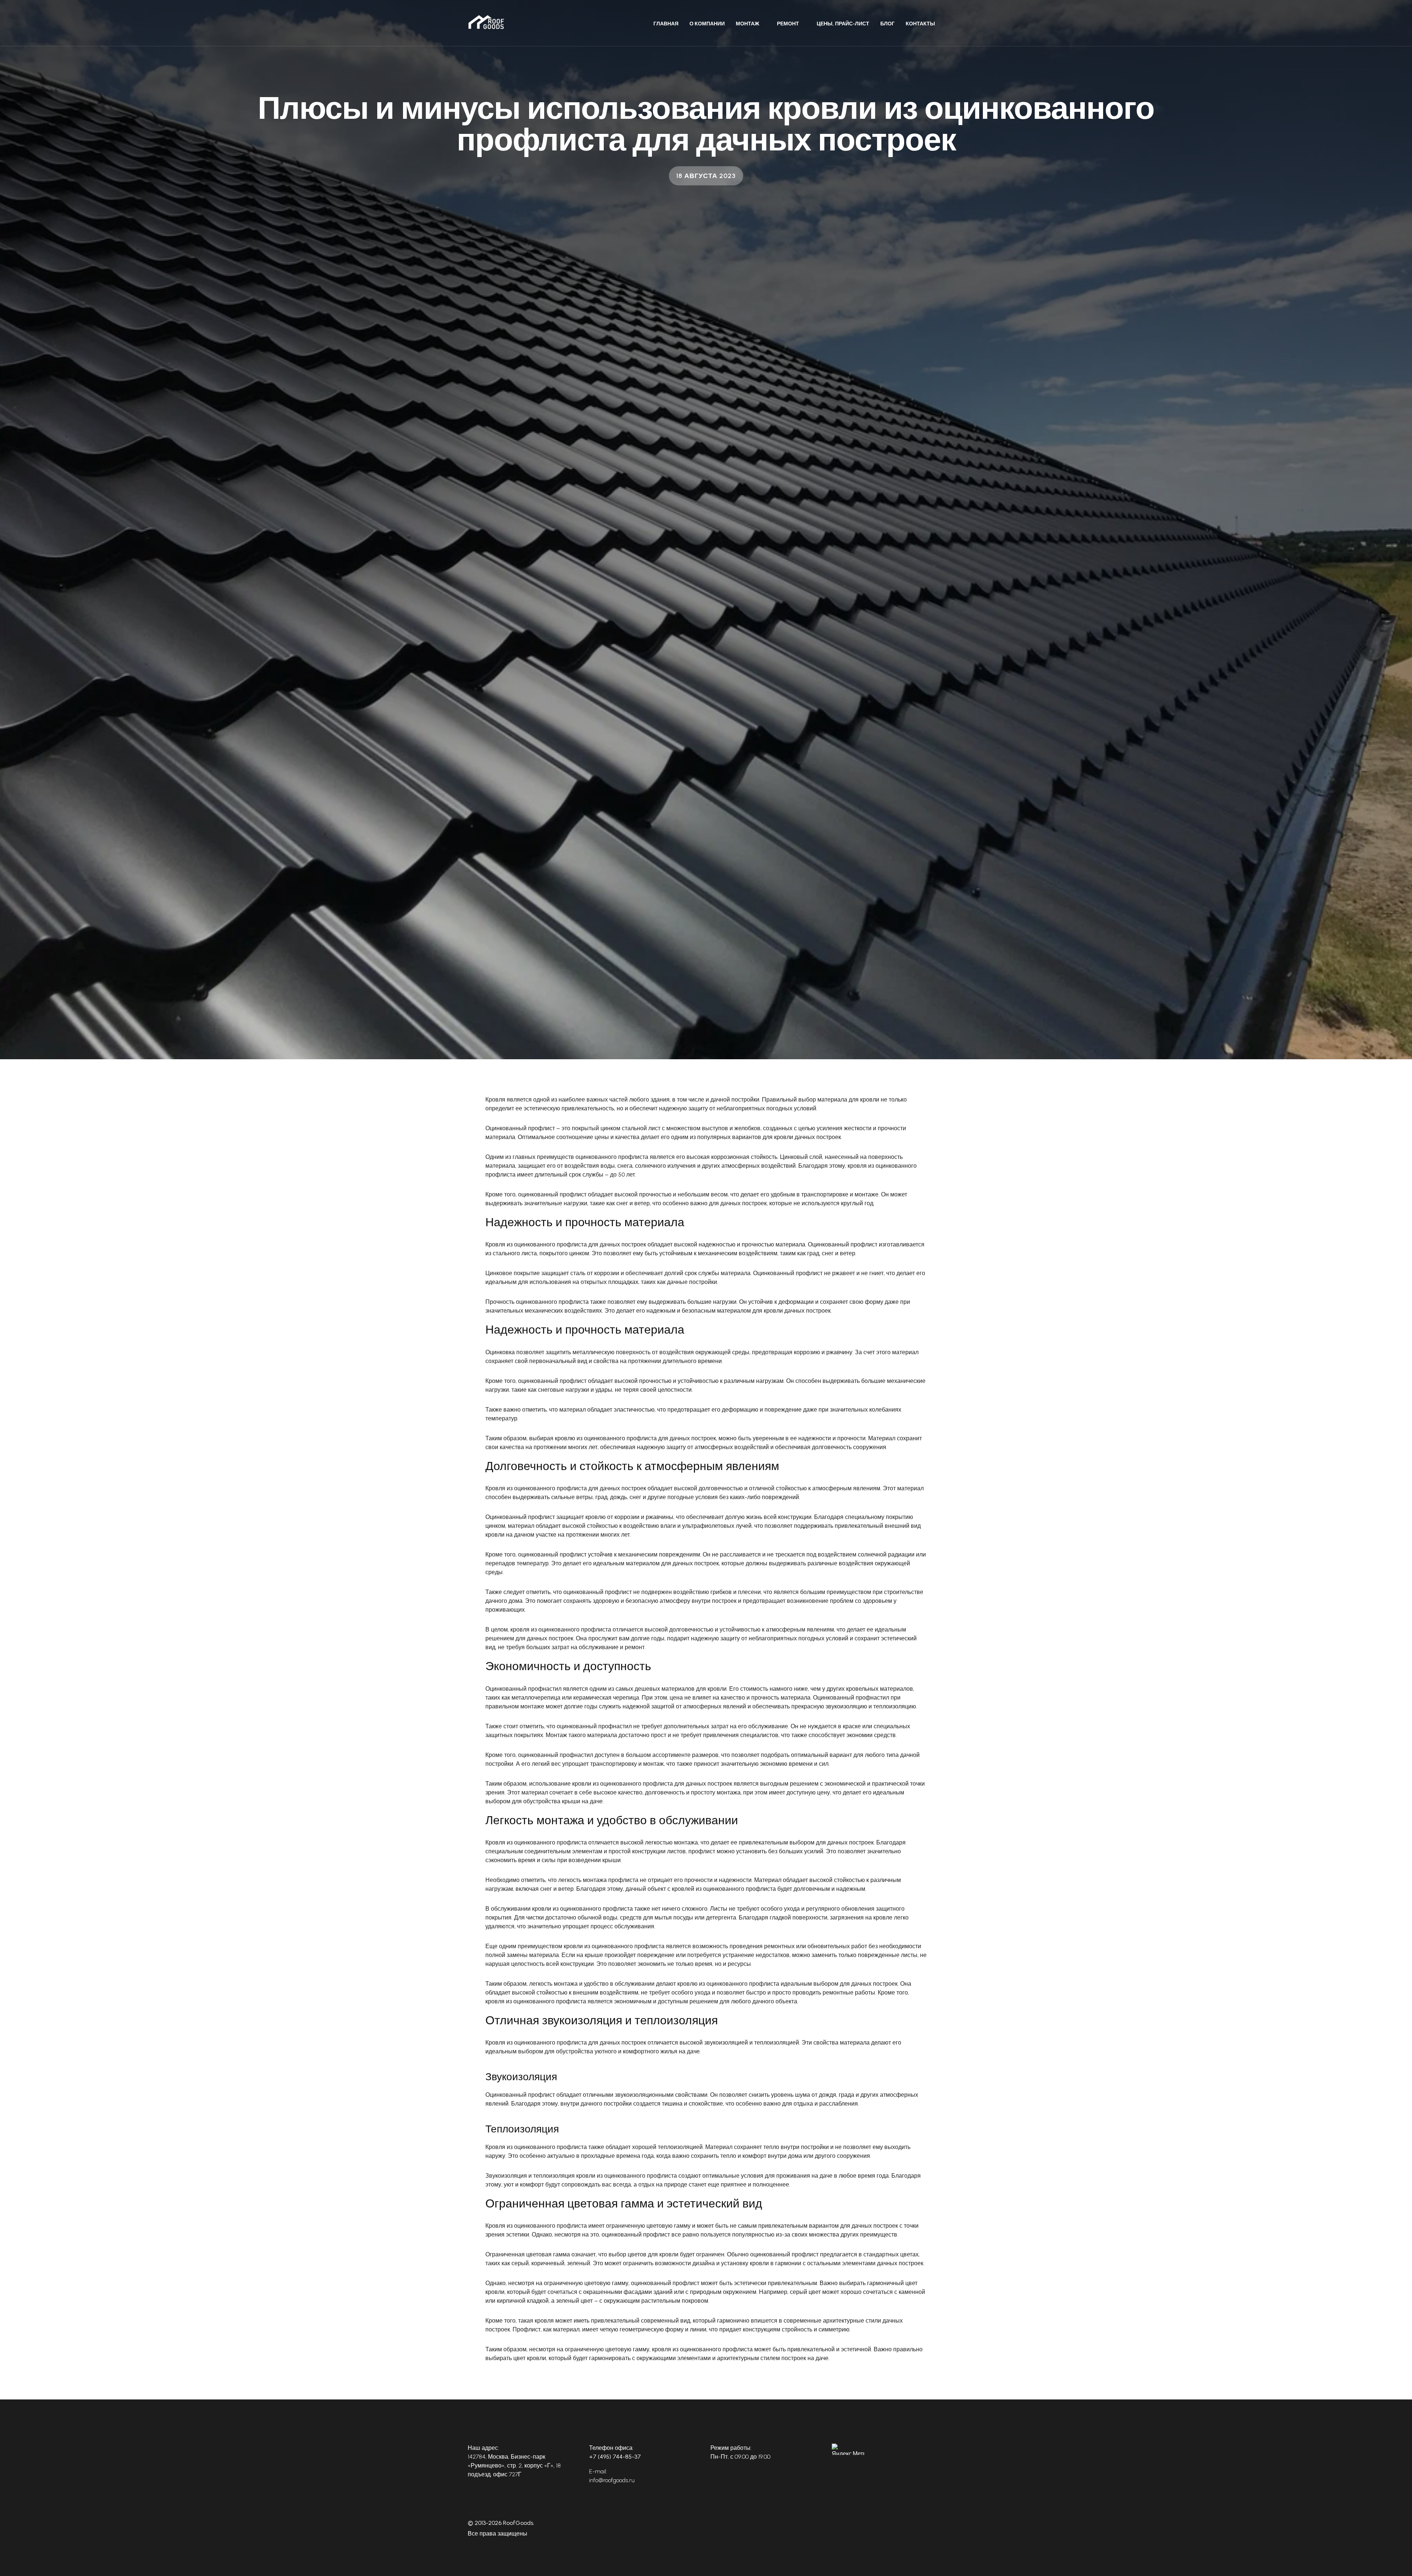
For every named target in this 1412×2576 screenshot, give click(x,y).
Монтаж (748, 24)
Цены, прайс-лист (843, 24)
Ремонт (788, 24)
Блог (887, 24)
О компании (707, 24)
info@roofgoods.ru (612, 2480)
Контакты (920, 24)
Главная (666, 24)
